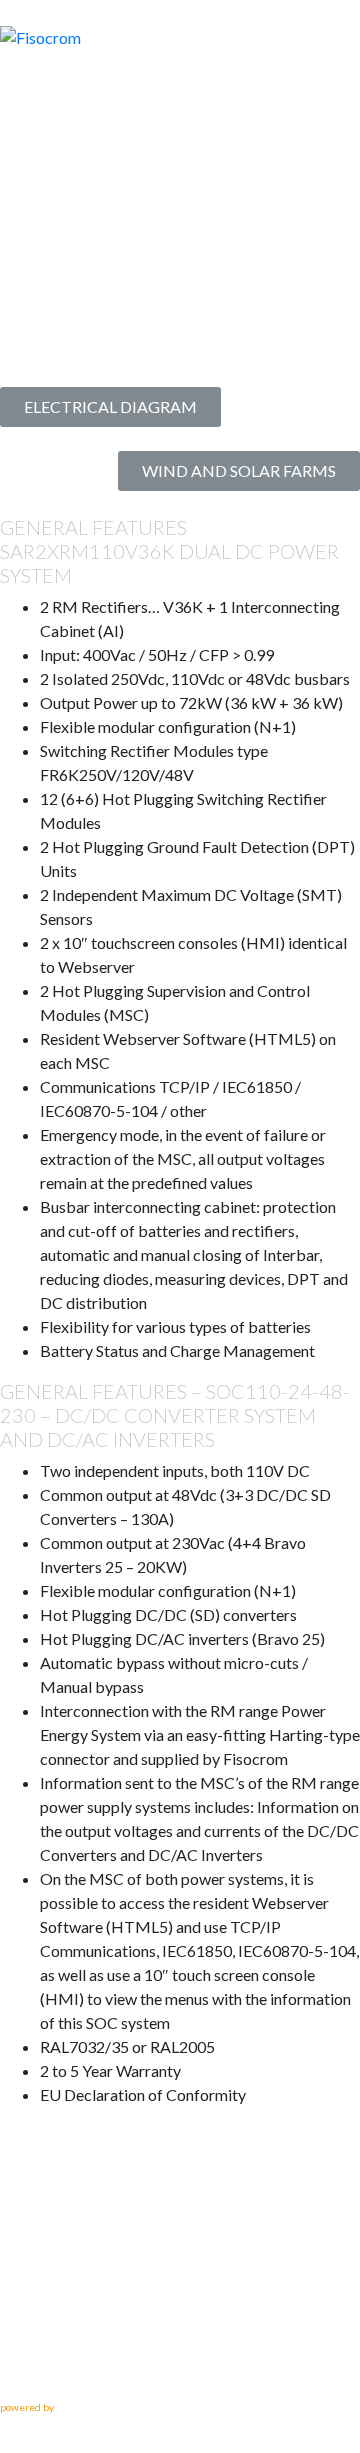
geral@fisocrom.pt (69, 2366)
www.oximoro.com (97, 2407)
